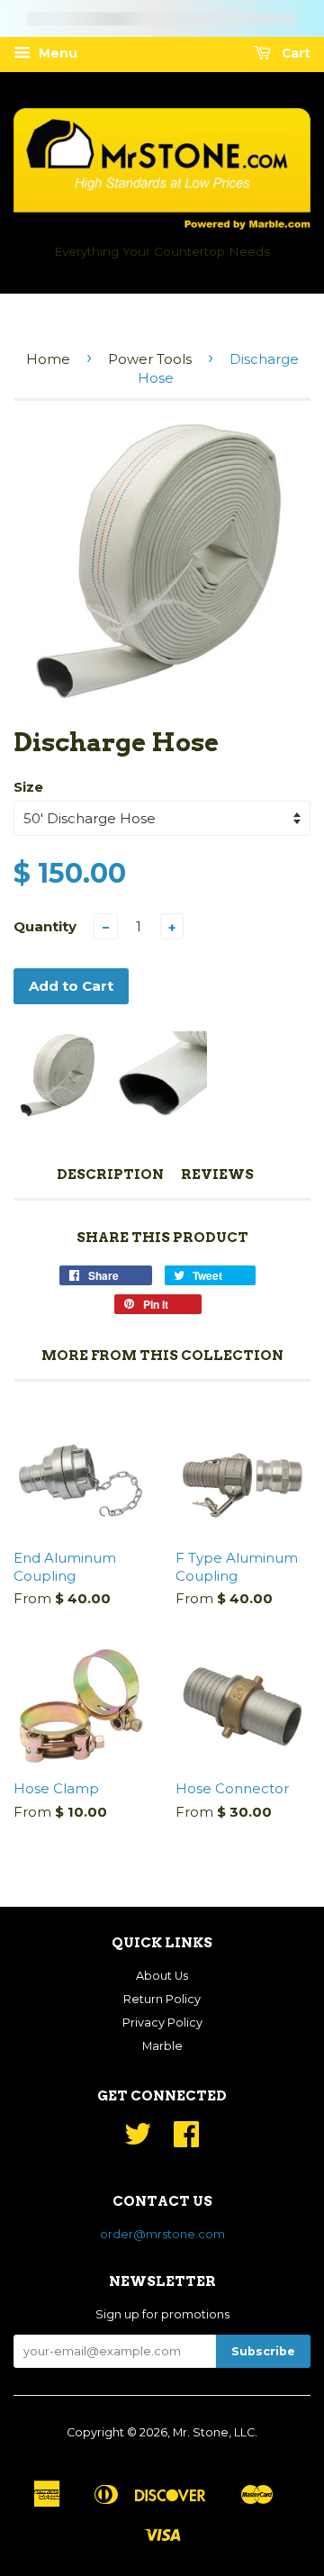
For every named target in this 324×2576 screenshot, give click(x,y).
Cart (294, 53)
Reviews (217, 1175)
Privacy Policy (162, 2023)
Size (28, 787)
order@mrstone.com (162, 2234)
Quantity (45, 926)
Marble (162, 2046)
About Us (162, 1976)
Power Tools (150, 359)
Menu (56, 53)
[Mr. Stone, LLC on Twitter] (138, 2141)
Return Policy (162, 1999)
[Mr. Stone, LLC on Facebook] (186, 2141)
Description (110, 1175)
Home (48, 359)
